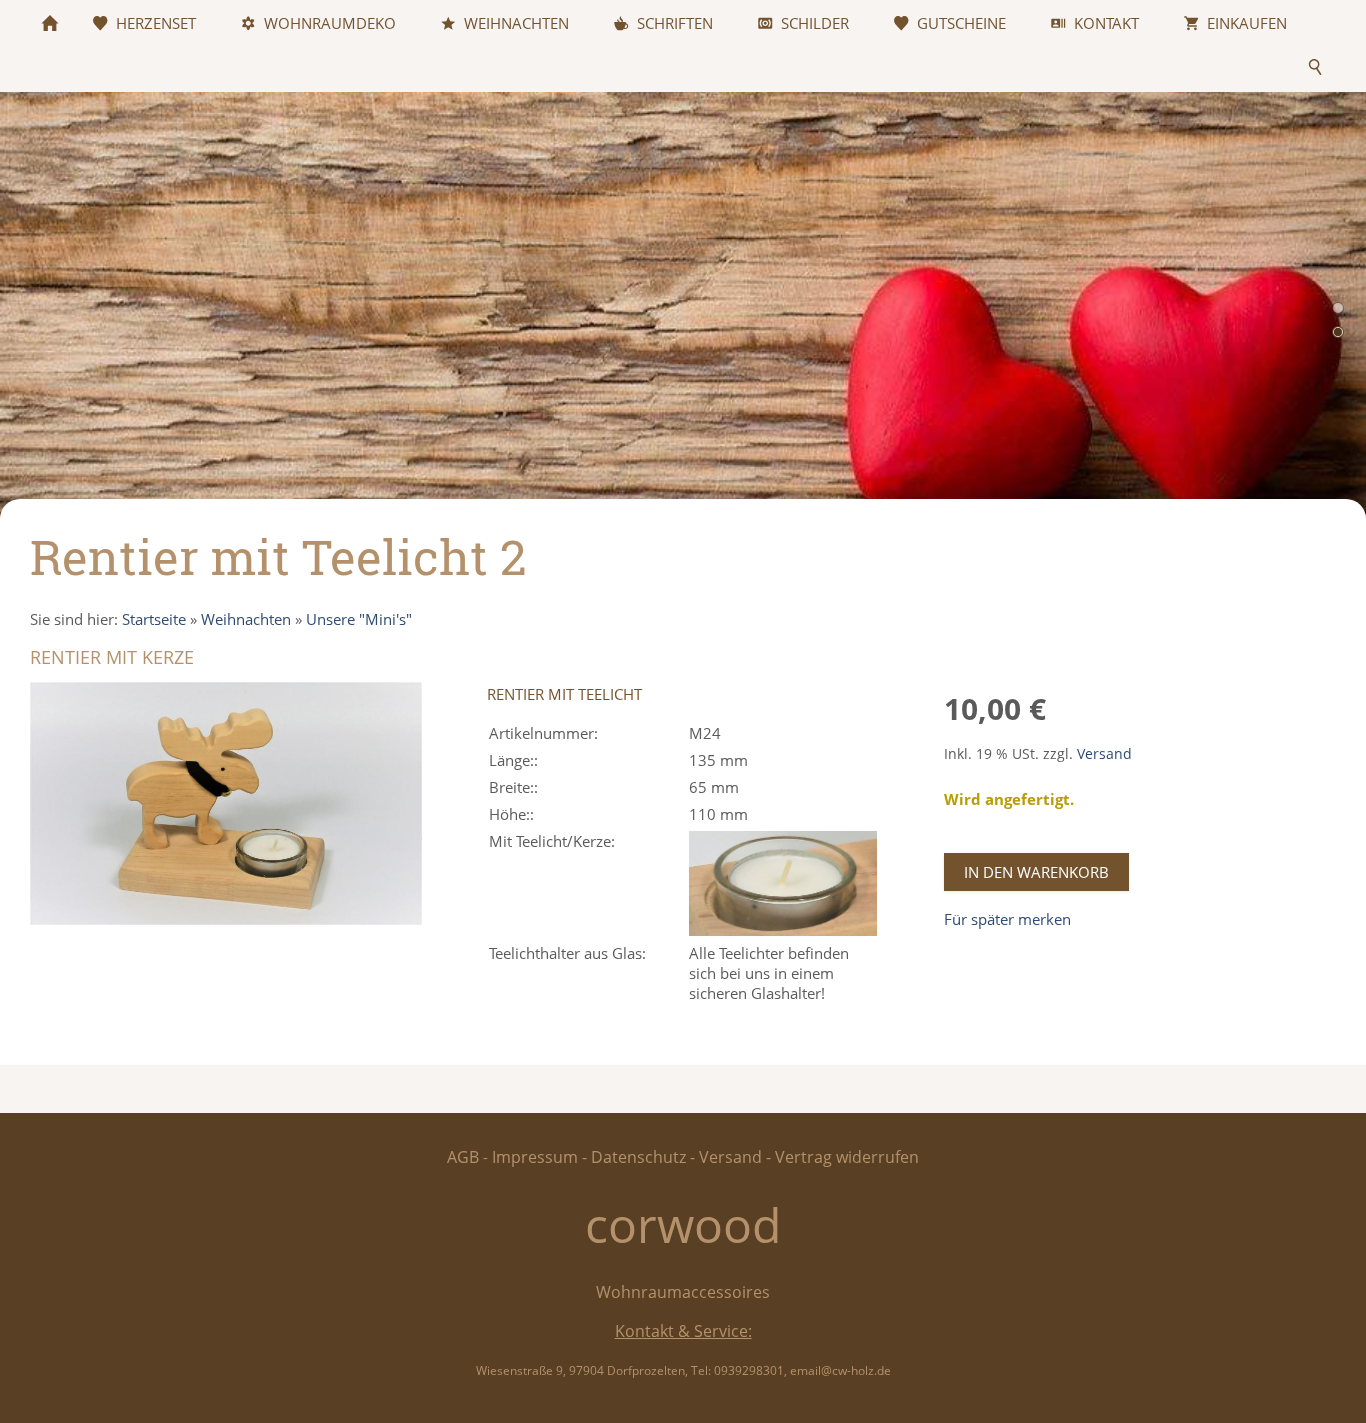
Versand (1104, 754)
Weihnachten (246, 619)
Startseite (154, 619)
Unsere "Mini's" (359, 619)
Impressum (535, 1157)
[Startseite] (50, 23)
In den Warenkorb (1036, 872)
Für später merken (1007, 919)
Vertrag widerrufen (847, 1157)
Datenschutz (638, 1157)
